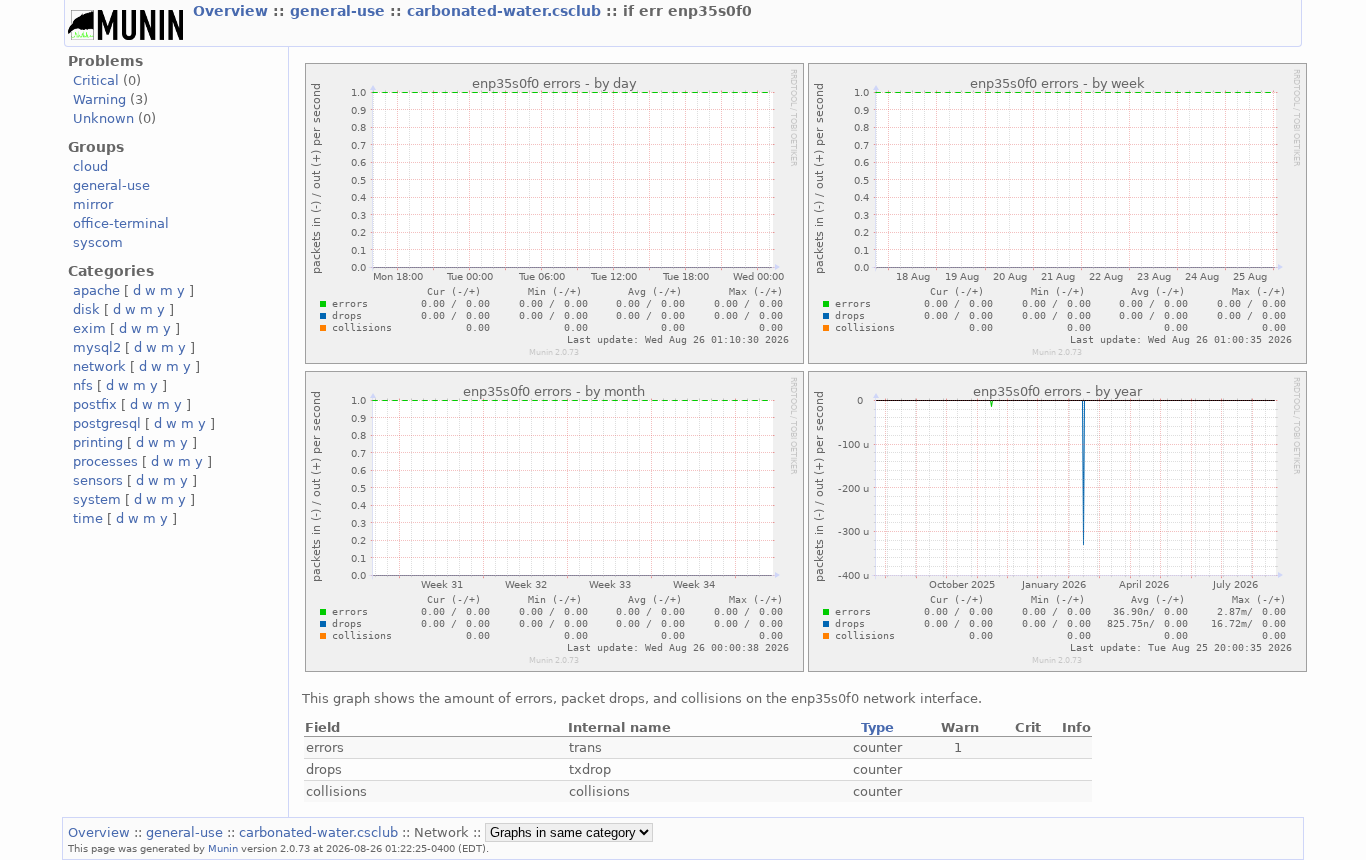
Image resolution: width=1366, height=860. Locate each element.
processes (105, 461)
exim (89, 328)
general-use (340, 11)
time (88, 518)
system (97, 499)
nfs (83, 385)
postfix (95, 404)
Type (877, 727)
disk (86, 309)
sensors (98, 480)
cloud (90, 166)
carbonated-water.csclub (506, 11)
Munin (223, 848)
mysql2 (97, 347)
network (99, 366)
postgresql (107, 423)
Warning (99, 99)
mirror (93, 204)
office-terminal (121, 223)
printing (98, 442)
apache (96, 290)
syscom (98, 242)
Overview (233, 11)
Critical (96, 80)
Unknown (103, 118)
